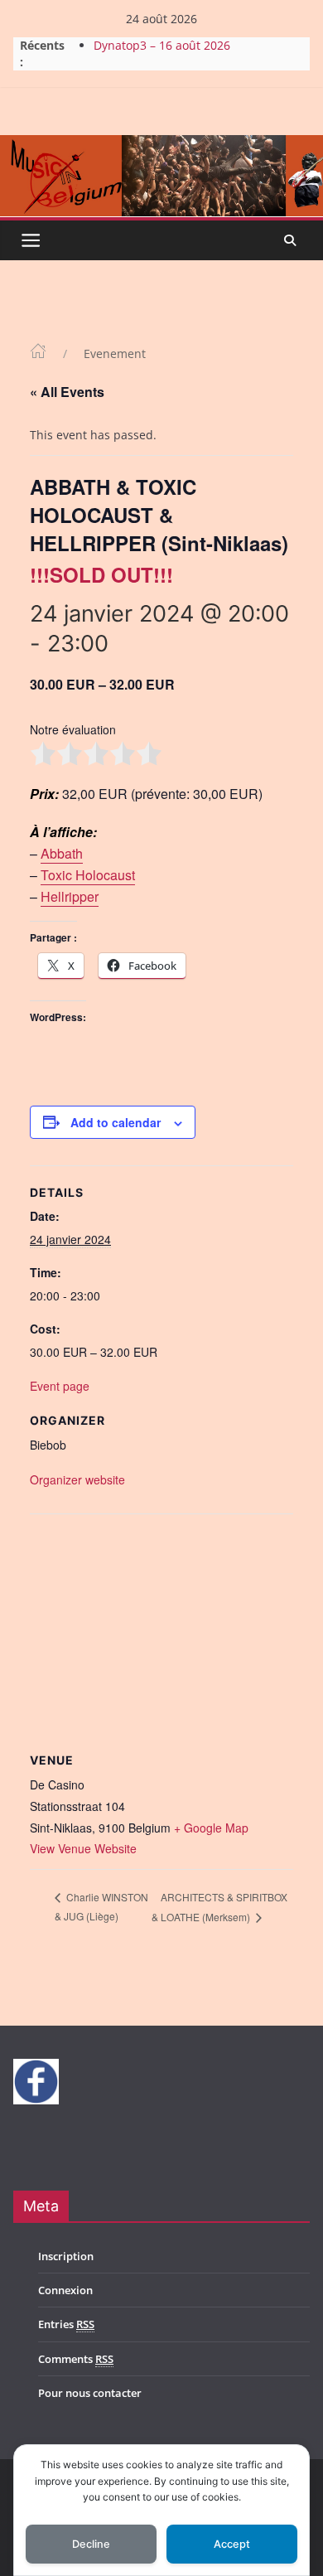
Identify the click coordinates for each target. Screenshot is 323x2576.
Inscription (66, 2256)
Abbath (62, 853)
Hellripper (70, 896)
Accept (232, 2544)
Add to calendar (116, 1122)
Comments (76, 2359)
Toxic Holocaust (88, 875)
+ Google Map (211, 1828)
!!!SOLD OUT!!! (101, 574)
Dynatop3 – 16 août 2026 (162, 45)
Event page (60, 1386)
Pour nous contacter (90, 2393)
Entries (66, 2324)
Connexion (65, 2290)
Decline (91, 2544)
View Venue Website (83, 1848)
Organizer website (77, 1479)
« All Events (67, 392)
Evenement (115, 353)
